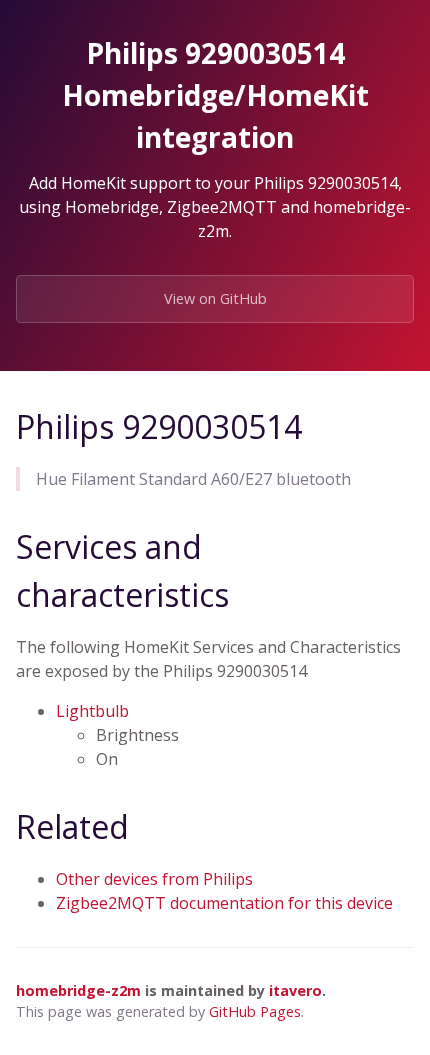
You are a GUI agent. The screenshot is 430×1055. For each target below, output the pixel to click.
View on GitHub (215, 298)
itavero (295, 990)
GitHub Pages (255, 1011)
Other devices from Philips (154, 879)
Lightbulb (92, 711)
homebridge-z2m (78, 990)
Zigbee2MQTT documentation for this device (224, 903)
